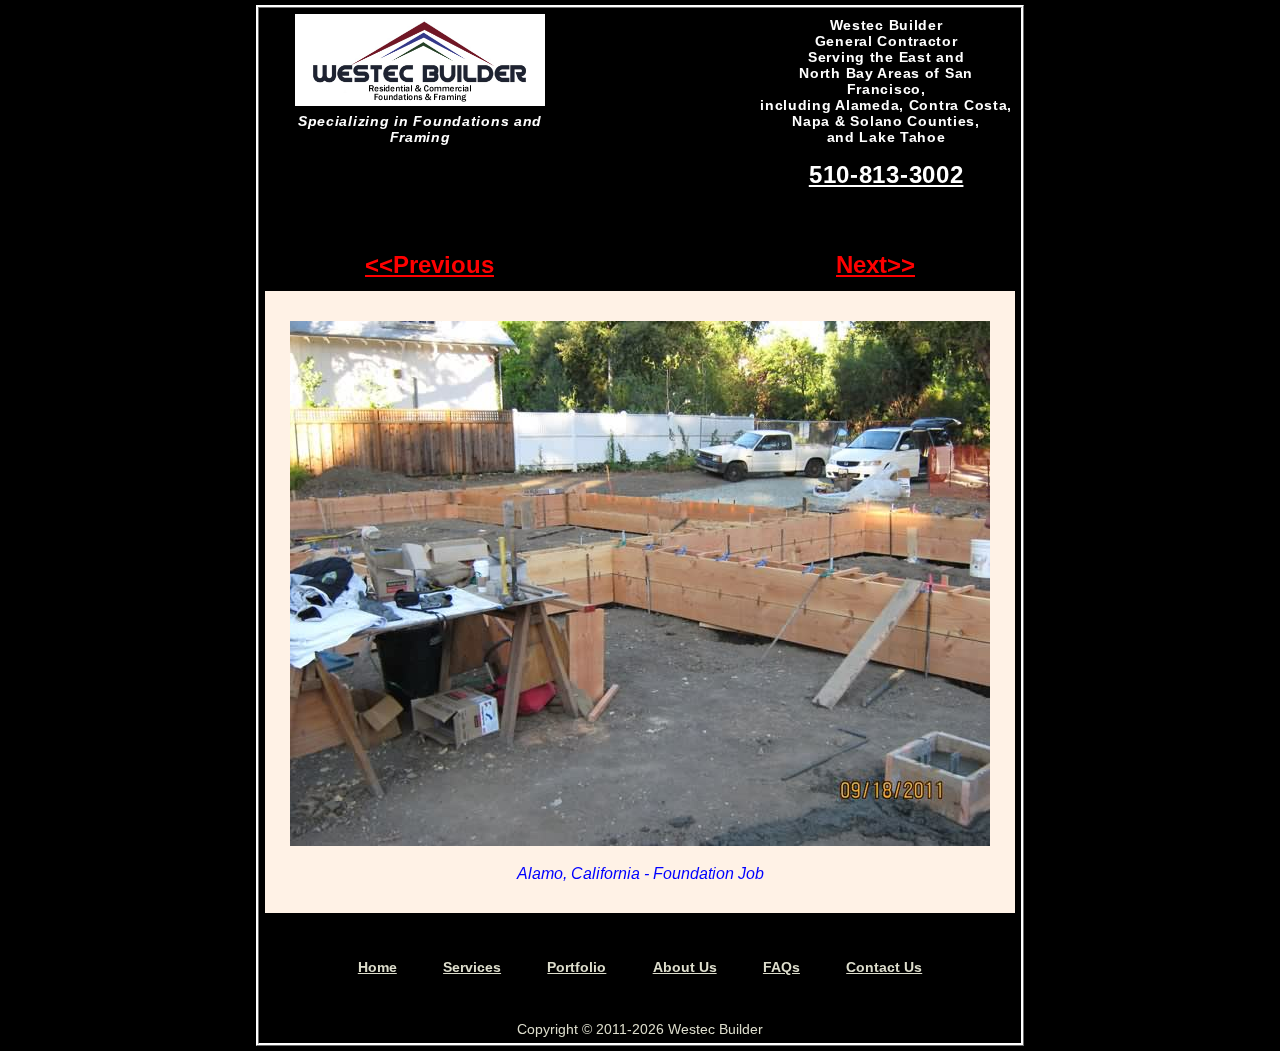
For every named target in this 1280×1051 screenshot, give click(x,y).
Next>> (875, 264)
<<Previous (429, 264)
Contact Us (884, 967)
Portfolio (576, 967)
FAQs (781, 967)
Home (377, 967)
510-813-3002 (886, 174)
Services (472, 967)
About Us (685, 967)
